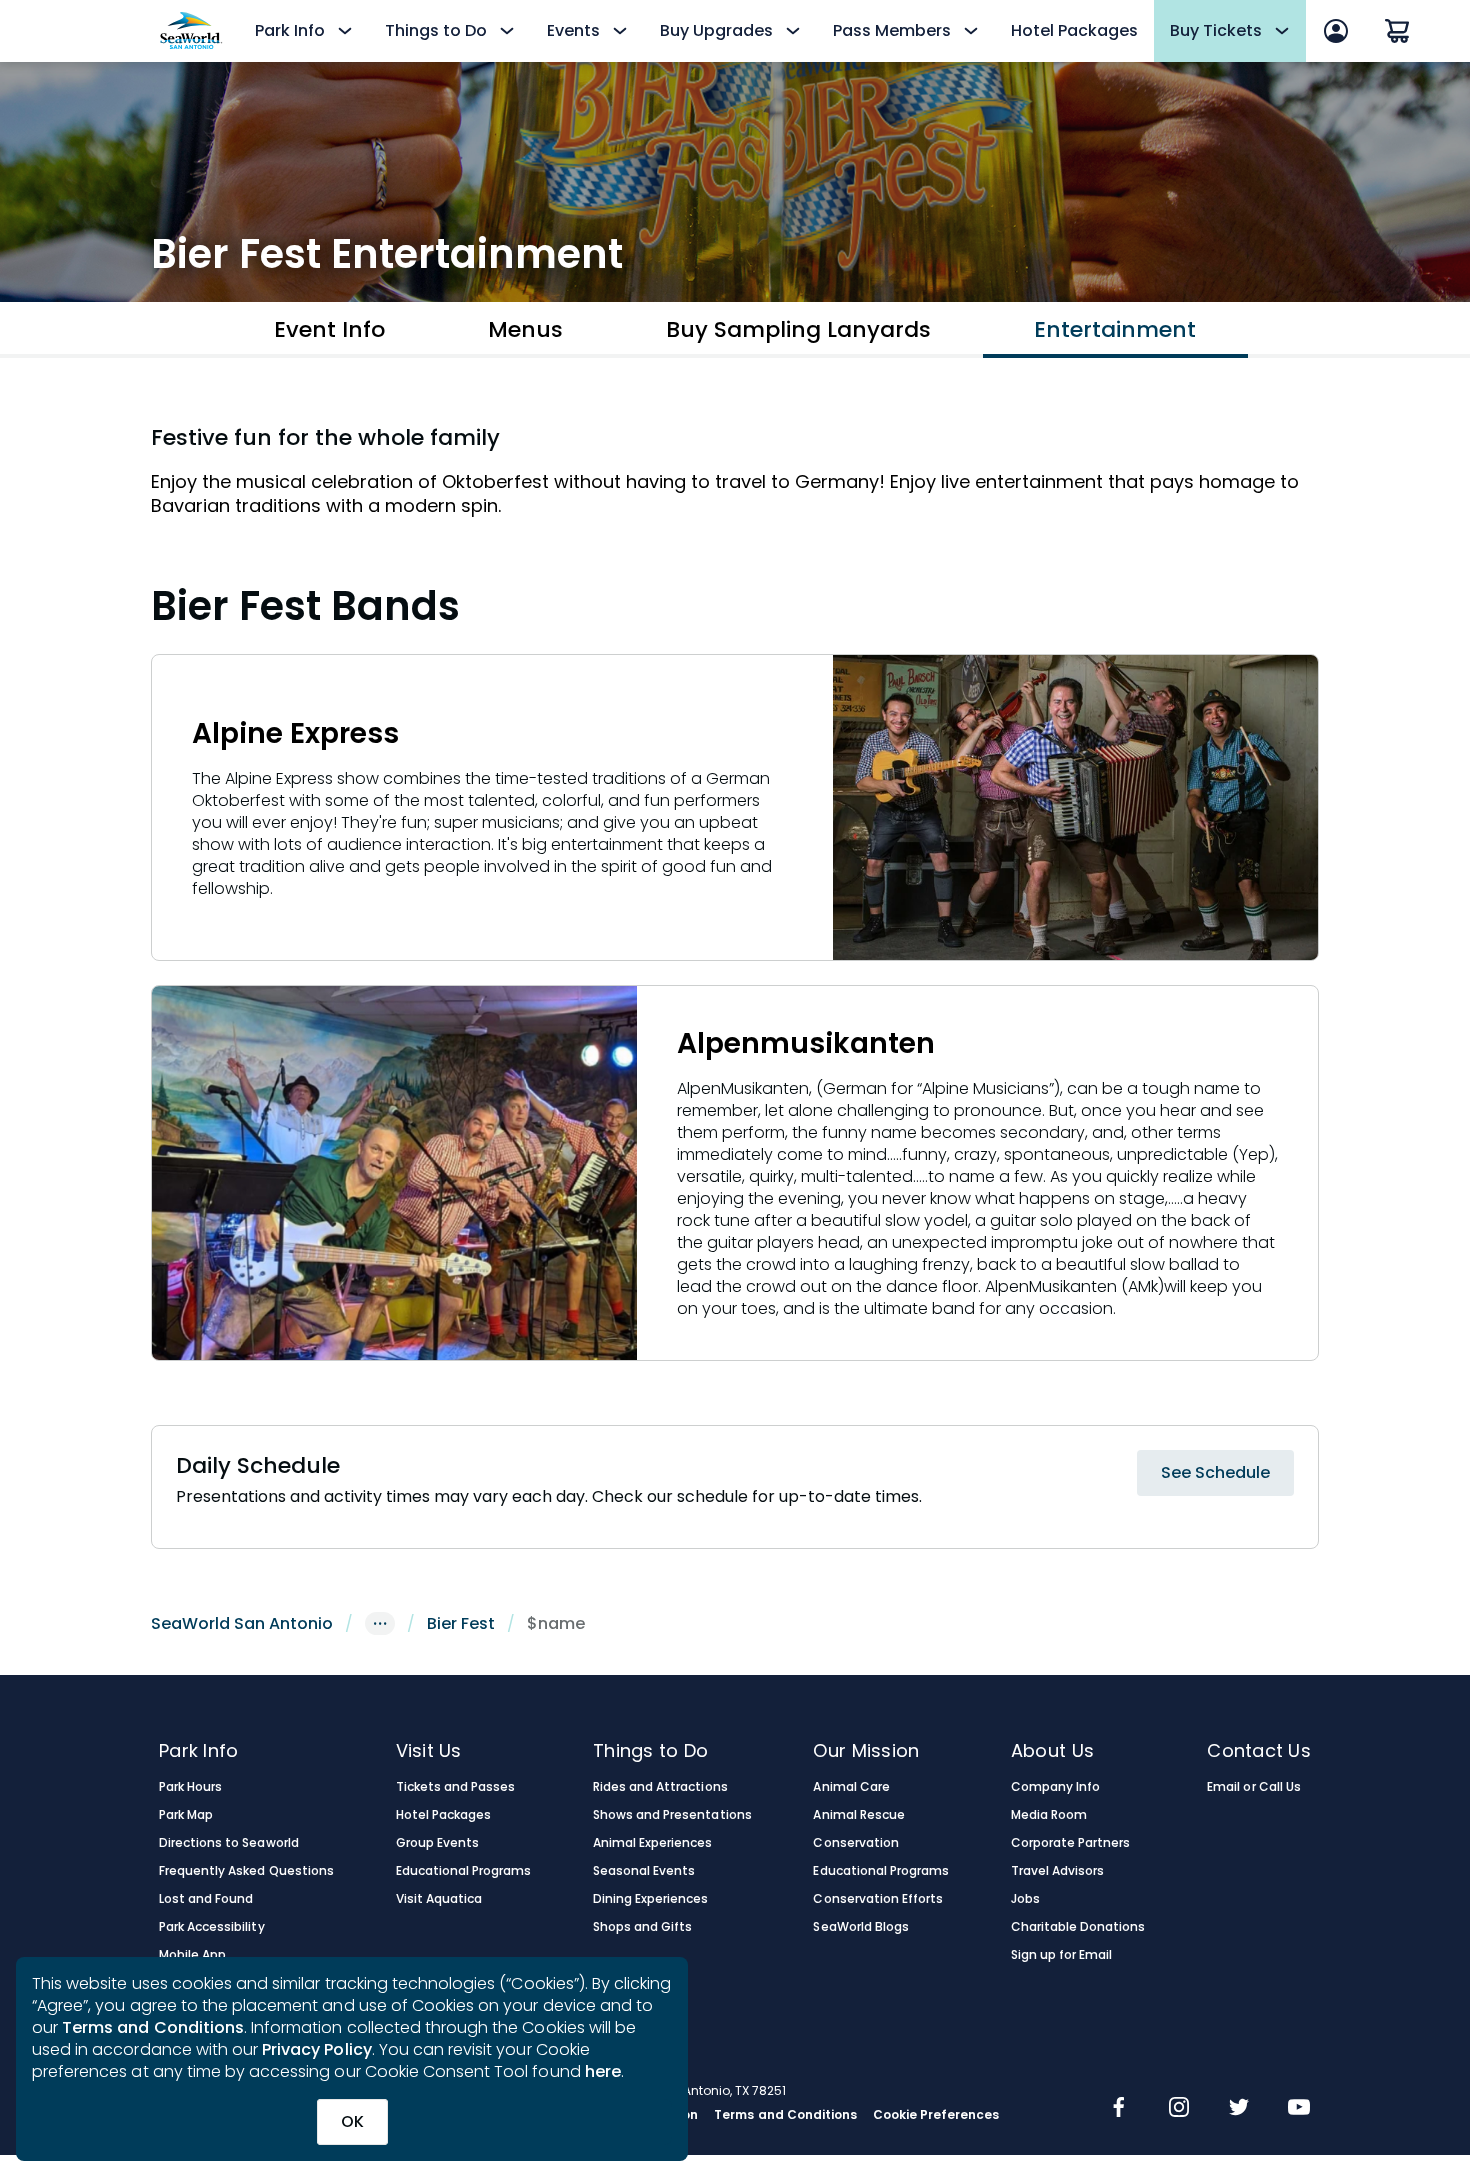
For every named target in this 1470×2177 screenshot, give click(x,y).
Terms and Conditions (153, 2027)
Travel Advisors (1057, 1871)
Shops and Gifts (642, 1927)
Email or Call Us (1253, 1787)
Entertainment (1115, 329)
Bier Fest (461, 1623)
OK (352, 2121)
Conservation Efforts (878, 1899)
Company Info (1055, 1787)
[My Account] (1336, 31)
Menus (525, 329)
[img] (1119, 2109)
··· (380, 1623)
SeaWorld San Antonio (242, 1623)
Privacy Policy (317, 2049)
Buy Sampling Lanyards (798, 329)
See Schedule (1215, 1472)
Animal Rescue (858, 1815)
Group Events (437, 1843)
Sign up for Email (1062, 1955)
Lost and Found (206, 1899)
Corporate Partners (1071, 1843)
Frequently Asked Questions (246, 1871)
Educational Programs (464, 1871)
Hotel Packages (1074, 30)
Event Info (329, 329)
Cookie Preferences (936, 2115)
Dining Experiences (651, 1899)
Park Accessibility (212, 1927)
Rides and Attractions (660, 1787)
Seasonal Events (644, 1871)
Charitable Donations (1078, 1927)
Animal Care (851, 1787)
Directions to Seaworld (229, 1843)
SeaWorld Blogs (860, 1927)
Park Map (186, 1815)
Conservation (855, 1843)
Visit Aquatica (439, 1899)
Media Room (1049, 1815)
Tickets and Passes (456, 1787)
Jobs (1025, 1899)
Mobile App (192, 1955)
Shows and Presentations (672, 1815)
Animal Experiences (653, 1843)
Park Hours (190, 1787)
